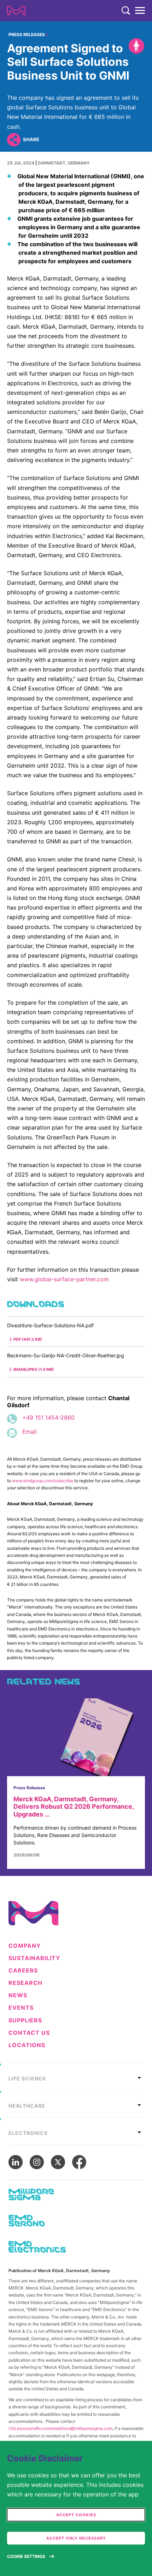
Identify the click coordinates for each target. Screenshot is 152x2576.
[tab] (76, 2077)
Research (25, 1983)
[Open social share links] (14, 140)
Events (21, 2008)
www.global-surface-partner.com (64, 1279)
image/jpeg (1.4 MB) (34, 1369)
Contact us (29, 2033)
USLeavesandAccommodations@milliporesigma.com (60, 2428)
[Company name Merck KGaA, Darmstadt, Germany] (16, 11)
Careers (23, 1971)
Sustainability (34, 1958)
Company (25, 1946)
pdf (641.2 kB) (28, 1339)
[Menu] (140, 11)
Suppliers (25, 2020)
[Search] (126, 11)
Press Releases (27, 34)
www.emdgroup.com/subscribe (43, 1481)
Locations (27, 2045)
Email (30, 1432)
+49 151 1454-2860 (48, 1417)
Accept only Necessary (76, 2538)
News (18, 1995)
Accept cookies (76, 2515)
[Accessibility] (136, 46)
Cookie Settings (26, 2556)
